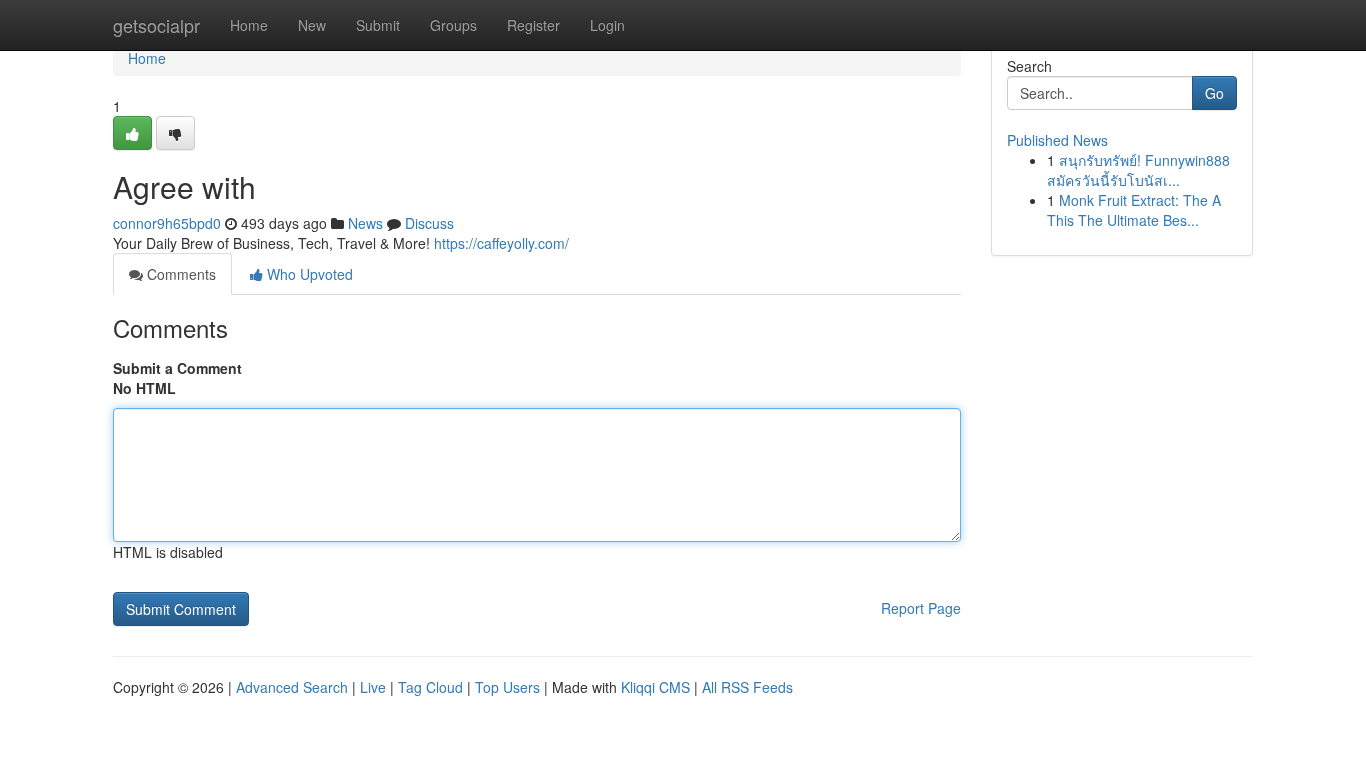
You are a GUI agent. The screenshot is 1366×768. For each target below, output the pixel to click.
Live (373, 687)
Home (249, 25)
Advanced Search (292, 687)
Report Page (921, 608)
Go (1214, 93)
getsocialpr (156, 25)
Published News (1057, 140)
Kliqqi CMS (655, 687)
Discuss (429, 223)
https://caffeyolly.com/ (501, 243)
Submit (378, 25)
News (365, 223)
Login (607, 25)
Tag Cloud (430, 687)
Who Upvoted (308, 274)
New (312, 25)
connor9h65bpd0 (167, 223)
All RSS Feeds (747, 687)
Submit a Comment (177, 368)
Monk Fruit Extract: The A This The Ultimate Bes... (1134, 210)
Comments (179, 274)
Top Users (507, 687)
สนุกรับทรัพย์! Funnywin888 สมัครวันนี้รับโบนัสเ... (1138, 170)
